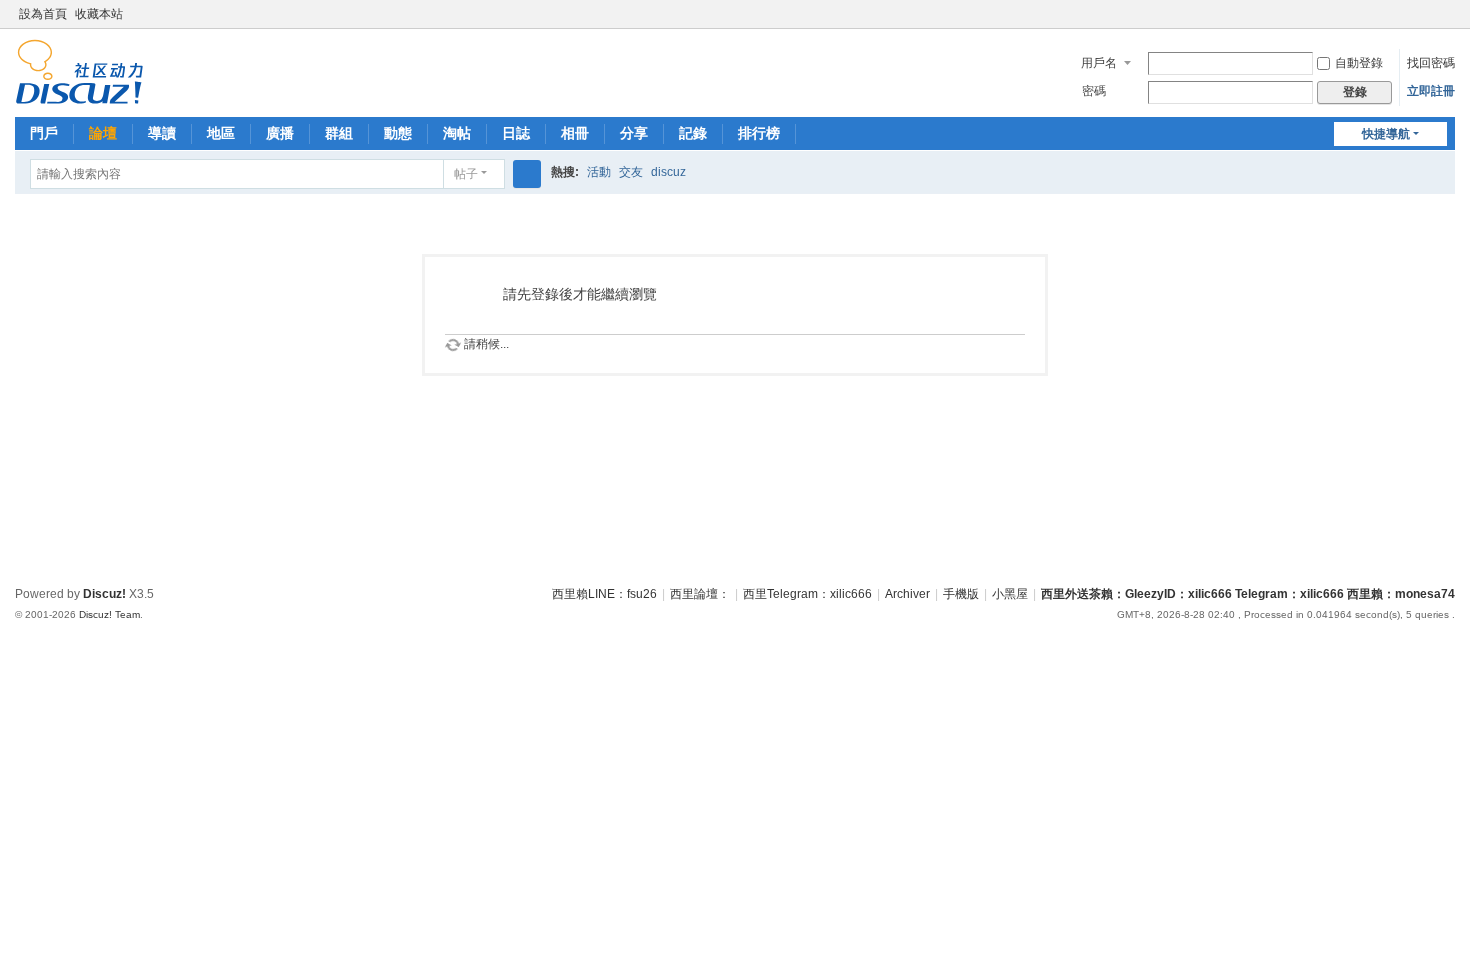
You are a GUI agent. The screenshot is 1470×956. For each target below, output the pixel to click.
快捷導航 (1386, 134)
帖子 (466, 174)
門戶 (44, 133)
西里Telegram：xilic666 (807, 594)
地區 (221, 133)
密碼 (1094, 91)
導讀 (162, 133)
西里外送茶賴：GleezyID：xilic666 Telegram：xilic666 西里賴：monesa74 (1248, 594)
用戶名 (1099, 63)
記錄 (693, 133)
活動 (599, 172)
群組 (339, 133)
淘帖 (457, 133)
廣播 (280, 133)
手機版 (961, 594)
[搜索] (527, 174)
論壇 (103, 133)
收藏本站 (99, 14)
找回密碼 (1431, 63)
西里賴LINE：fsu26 (604, 594)
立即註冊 (1431, 91)
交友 (631, 172)
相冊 (575, 133)
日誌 (516, 133)
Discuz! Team (109, 614)
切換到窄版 (1446, 22)
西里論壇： (700, 594)
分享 (634, 133)
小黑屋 (1010, 594)
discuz (668, 172)
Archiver (907, 594)
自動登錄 (1359, 63)
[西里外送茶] (79, 71)
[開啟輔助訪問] (1427, 14)
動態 (398, 133)
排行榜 (759, 133)
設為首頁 (43, 14)
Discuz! (104, 594)
